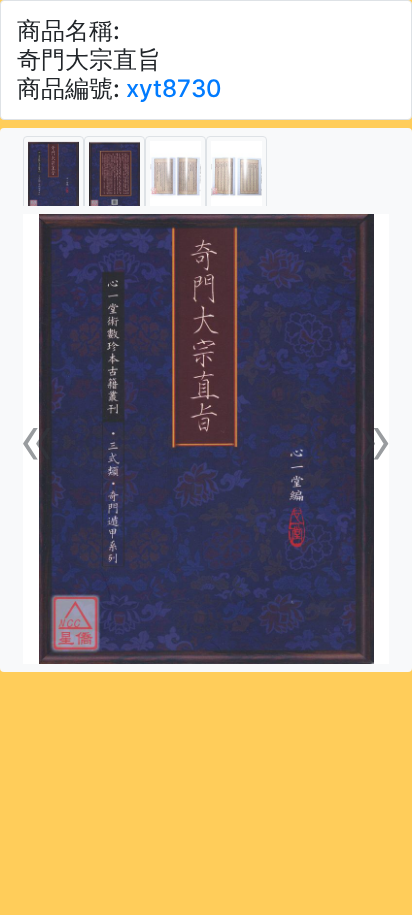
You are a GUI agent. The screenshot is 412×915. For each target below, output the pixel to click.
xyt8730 (174, 88)
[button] (37, 439)
